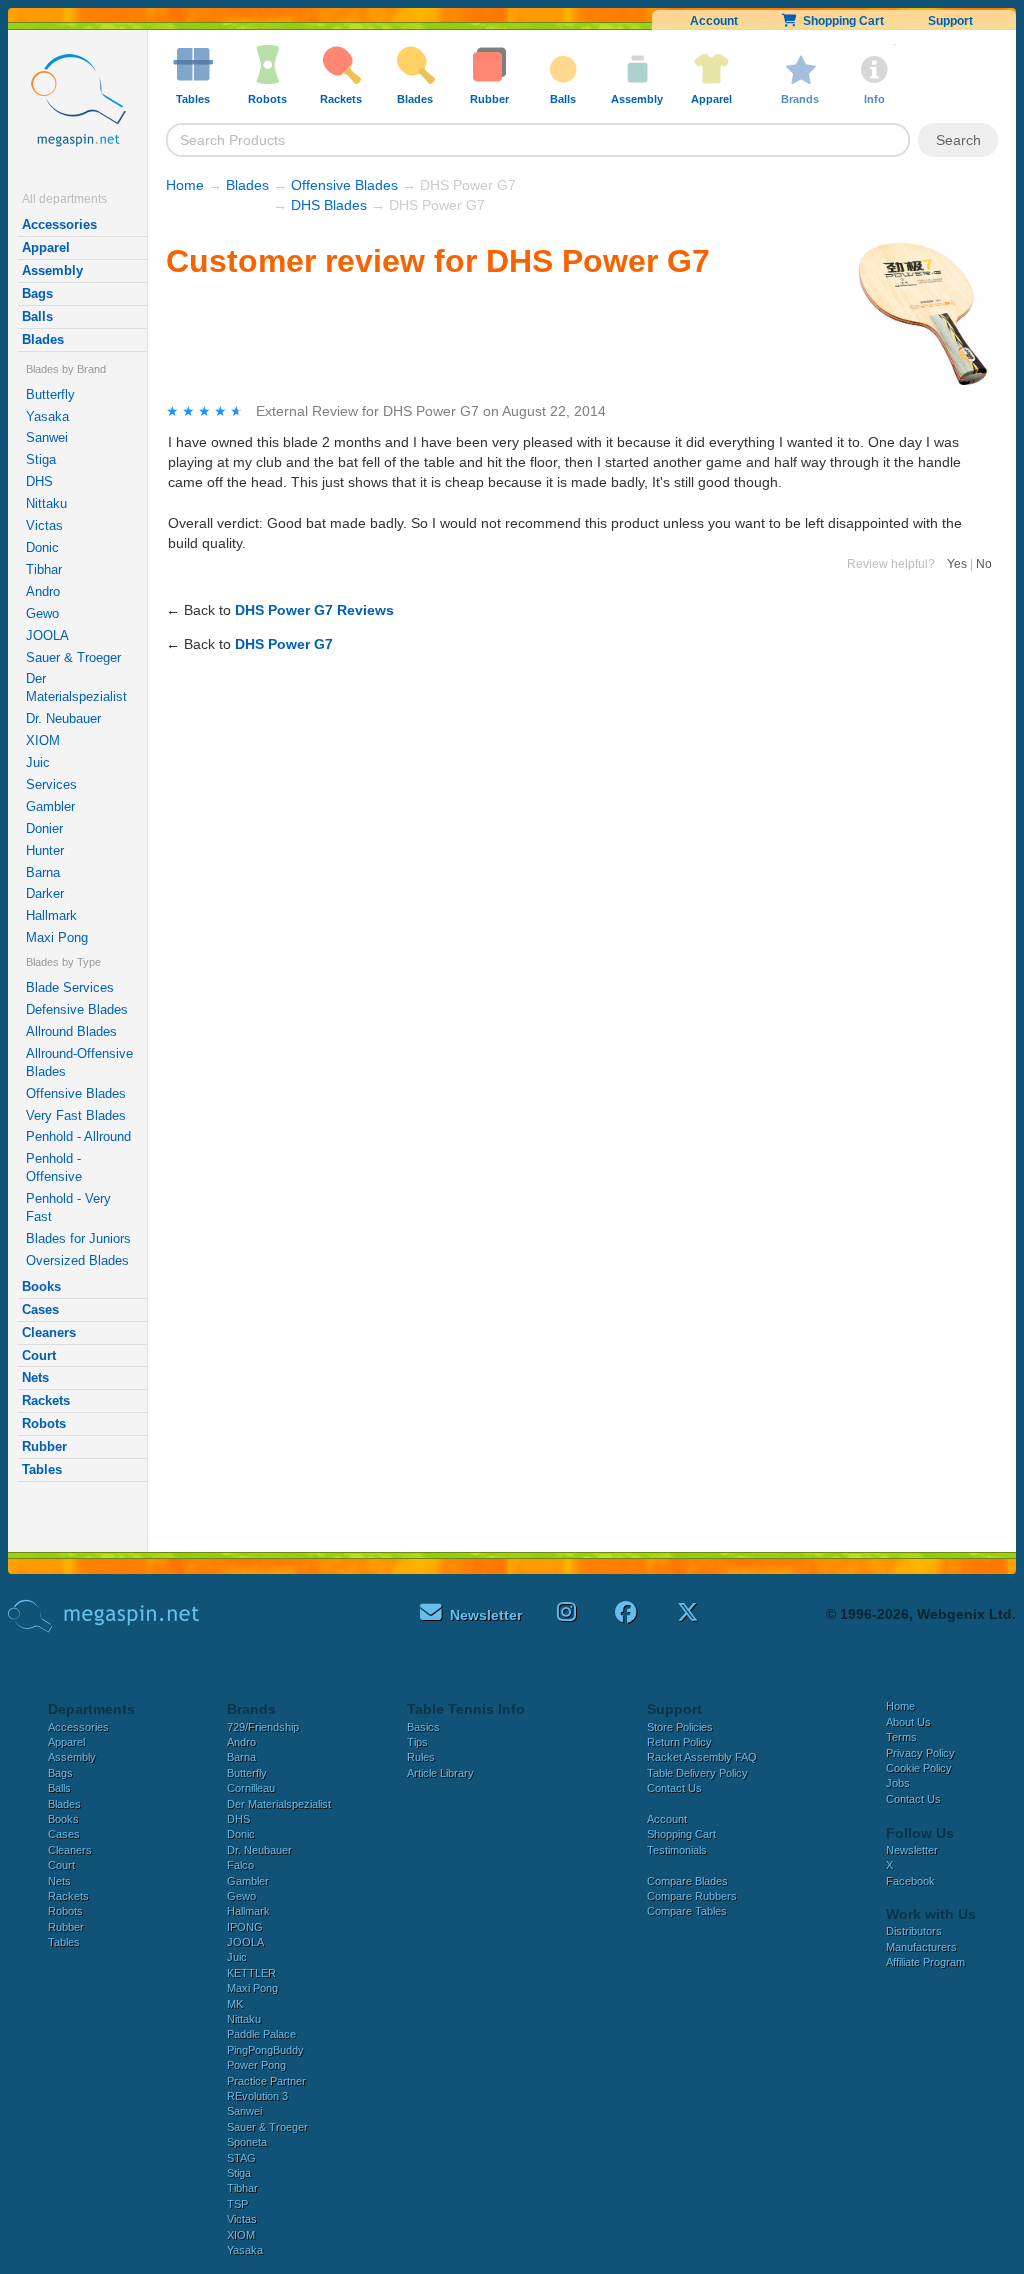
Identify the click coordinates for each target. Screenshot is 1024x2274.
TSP (237, 2204)
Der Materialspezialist (76, 687)
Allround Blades (71, 1031)
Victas (44, 525)
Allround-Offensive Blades (79, 1062)
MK (235, 2004)
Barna (43, 872)
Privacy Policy (920, 1753)
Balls (37, 316)
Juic (38, 762)
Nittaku (46, 503)
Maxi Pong (57, 937)
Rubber (44, 1446)
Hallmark (51, 915)
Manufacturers (921, 1947)
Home (185, 185)
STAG (241, 2158)
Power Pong (256, 2065)
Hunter (45, 850)
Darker (45, 893)
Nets (35, 1377)
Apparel (46, 247)
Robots (44, 1423)
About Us (908, 1722)
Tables (42, 1469)
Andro (43, 591)
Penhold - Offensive (54, 1167)
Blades (43, 339)
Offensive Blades (76, 1093)
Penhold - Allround (78, 1136)
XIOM (43, 740)
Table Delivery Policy (697, 1773)
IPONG (245, 1927)
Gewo (42, 613)
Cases (40, 1309)
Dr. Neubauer (63, 718)
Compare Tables (687, 1911)
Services (51, 784)
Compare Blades (687, 1881)
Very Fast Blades (76, 1115)
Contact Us (674, 1788)
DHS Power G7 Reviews (314, 610)
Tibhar (44, 569)
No (984, 564)
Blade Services (70, 987)
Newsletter (912, 1850)
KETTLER (251, 1973)
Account (714, 21)
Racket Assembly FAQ (702, 1757)
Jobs (898, 1783)
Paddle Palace (261, 2034)
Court (39, 1355)
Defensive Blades (77, 1009)
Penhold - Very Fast (68, 1207)
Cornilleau (251, 1788)
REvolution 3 (257, 2096)
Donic (42, 547)
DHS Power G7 (284, 644)
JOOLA (47, 635)
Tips (417, 1742)
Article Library (440, 1773)
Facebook (910, 1881)
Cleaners (49, 1332)
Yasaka (47, 416)
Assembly (52, 270)
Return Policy (679, 1742)
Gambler (50, 806)
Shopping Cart (840, 21)
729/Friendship (263, 1727)
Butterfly (50, 394)
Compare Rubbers (692, 1896)
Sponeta (247, 2142)
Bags (37, 293)
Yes (957, 564)
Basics (423, 1727)
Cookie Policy (919, 1768)
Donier (44, 828)
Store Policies (680, 1727)
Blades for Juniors (78, 1238)
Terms (901, 1737)
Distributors (914, 1931)
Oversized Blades (77, 1260)
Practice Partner (266, 2081)
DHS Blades (329, 205)
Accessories (59, 224)
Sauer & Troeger (73, 657)
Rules (421, 1757)
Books (41, 1286)
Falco (240, 1865)
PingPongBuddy (265, 2050)
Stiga (41, 459)
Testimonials (677, 1850)
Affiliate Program (925, 1962)
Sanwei (47, 437)
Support (950, 21)
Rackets (46, 1400)
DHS (39, 481)
